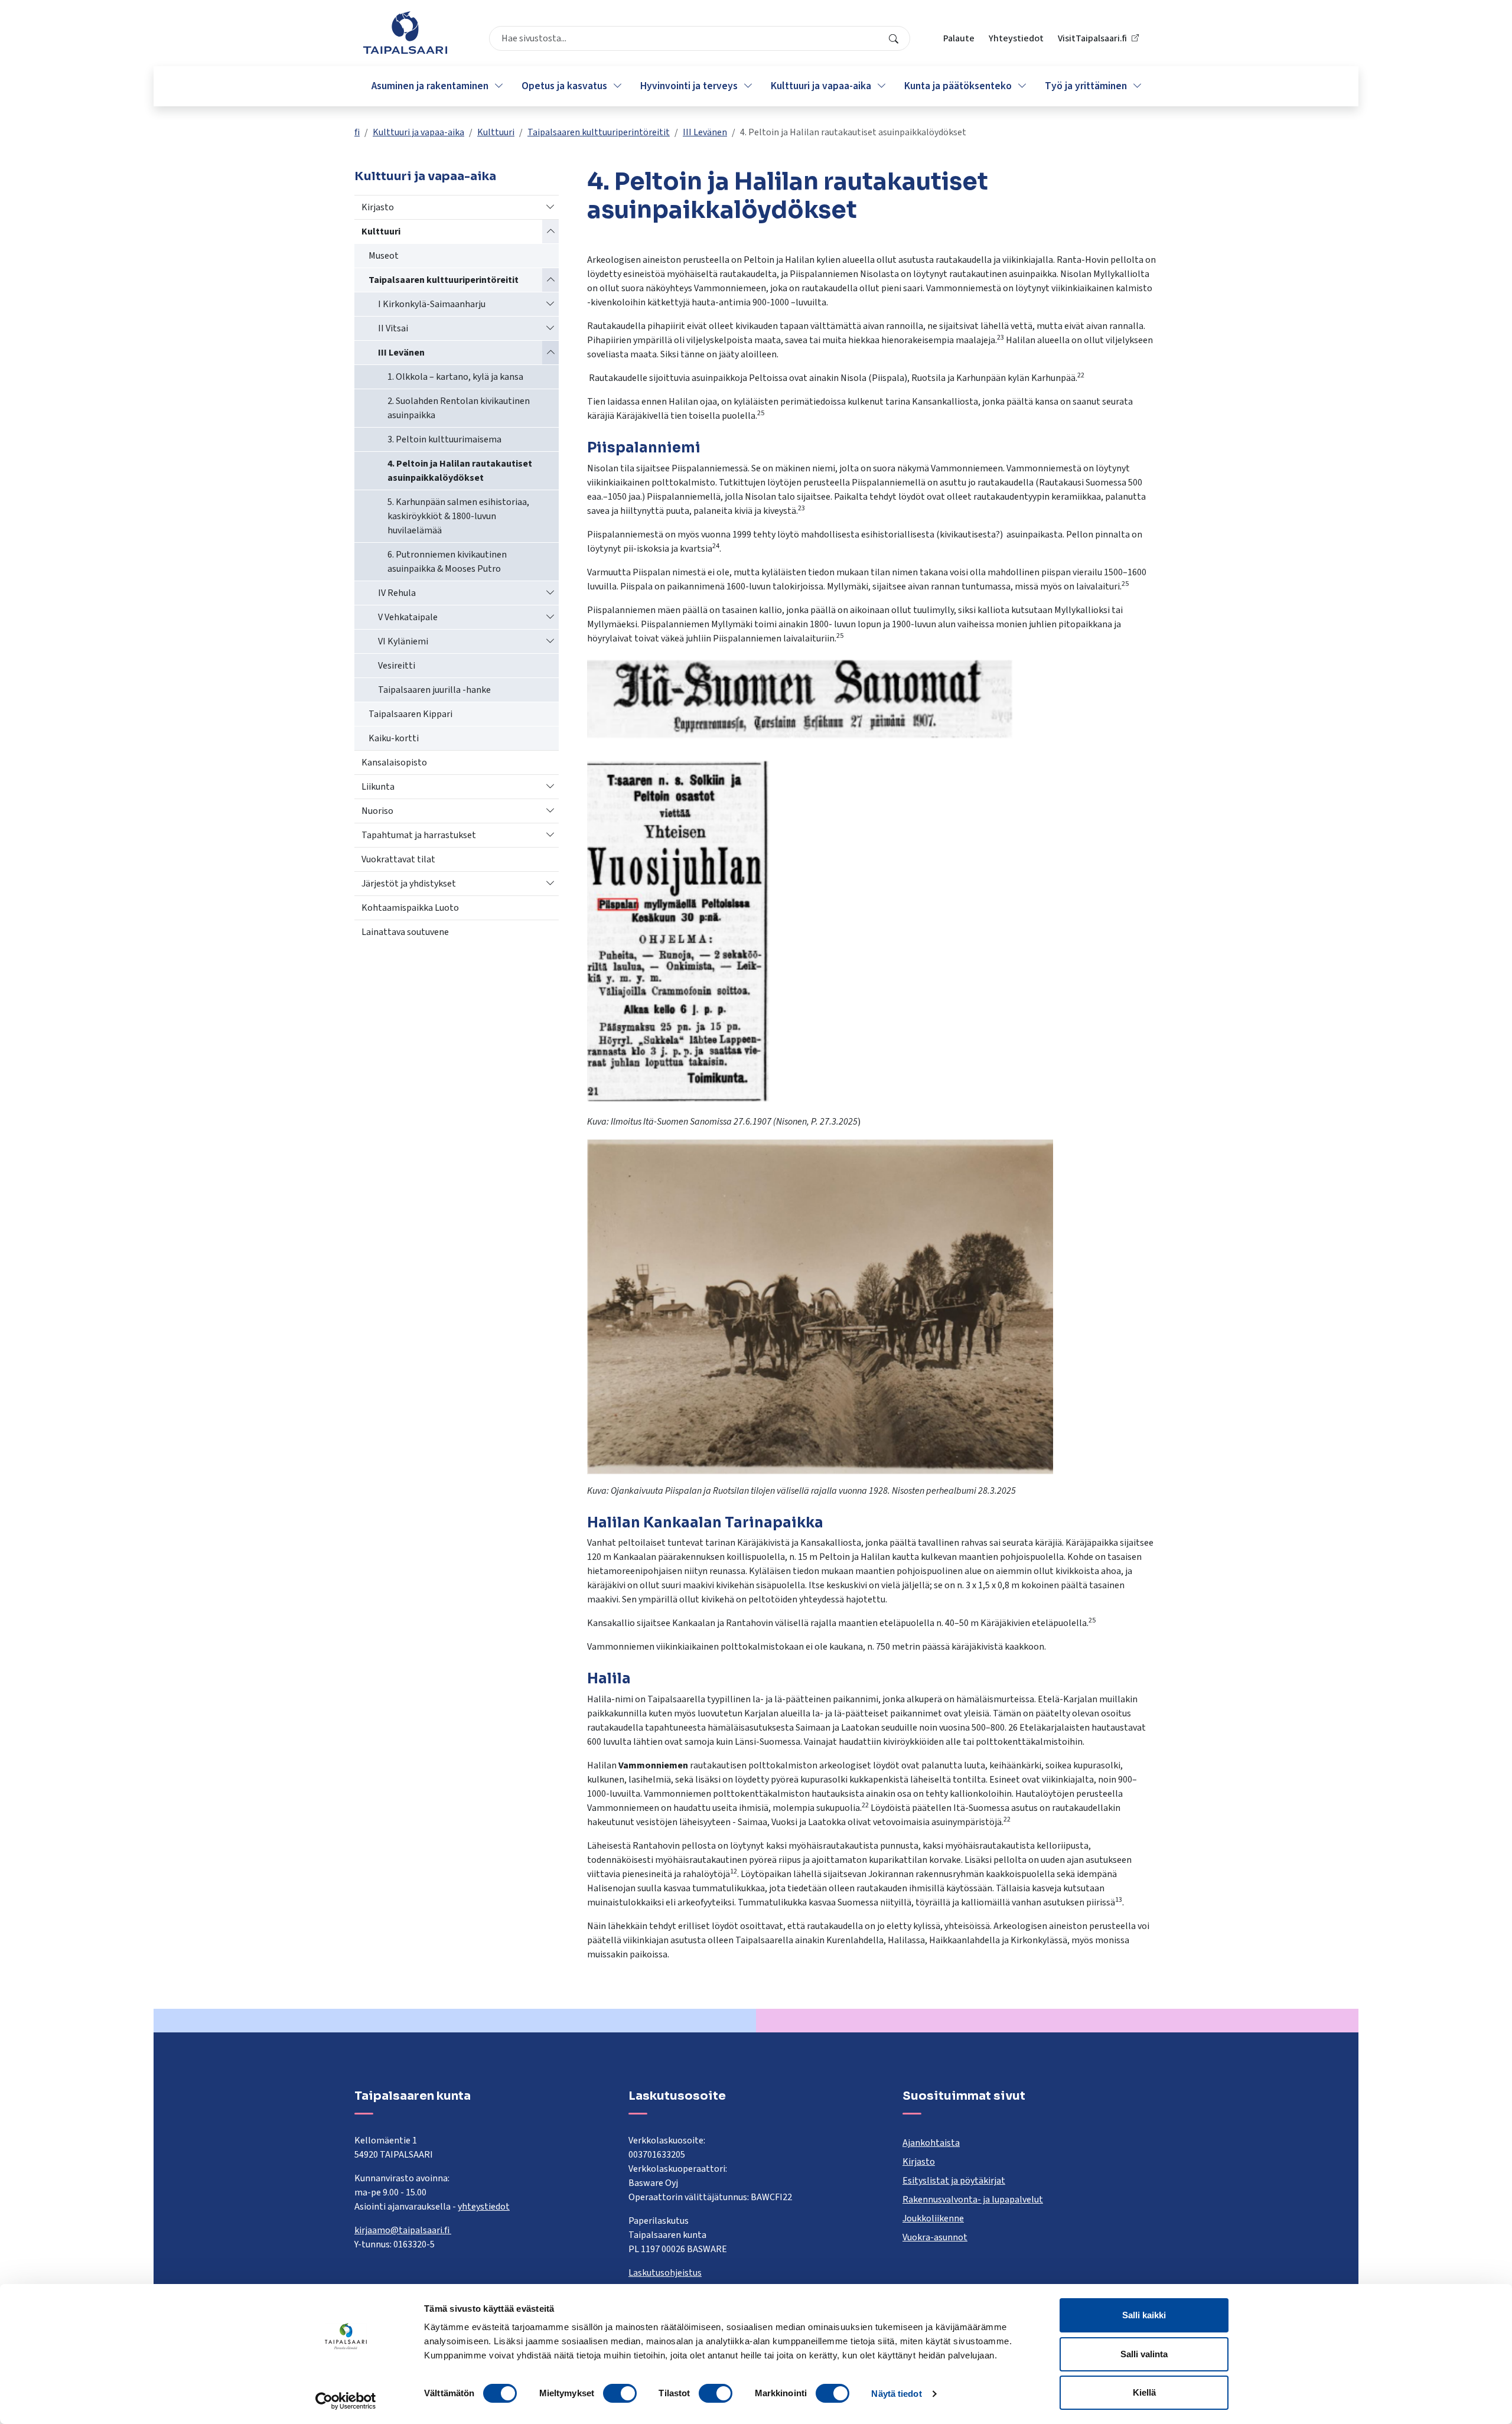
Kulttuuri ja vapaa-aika (821, 86)
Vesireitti (397, 666)
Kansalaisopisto (394, 763)
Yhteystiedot (1016, 38)
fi (357, 132)
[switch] (620, 2393)
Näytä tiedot (896, 2394)
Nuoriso (377, 811)
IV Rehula (397, 593)
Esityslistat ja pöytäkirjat (954, 2181)
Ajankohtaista (931, 2143)
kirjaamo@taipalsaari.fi (403, 2230)
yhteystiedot (484, 2207)
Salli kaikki (1144, 2315)
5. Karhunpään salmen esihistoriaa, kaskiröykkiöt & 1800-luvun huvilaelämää (458, 516)
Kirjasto (378, 207)
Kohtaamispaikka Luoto (410, 908)
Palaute (959, 38)
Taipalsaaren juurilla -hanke (434, 690)
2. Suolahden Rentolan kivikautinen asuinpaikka (459, 408)
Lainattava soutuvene (405, 932)
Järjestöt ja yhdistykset (409, 884)
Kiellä (1144, 2392)
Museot (384, 256)
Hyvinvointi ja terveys (689, 86)
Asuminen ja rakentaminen (430, 86)
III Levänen (705, 132)
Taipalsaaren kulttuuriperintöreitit (599, 132)
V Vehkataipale (408, 617)
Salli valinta (1144, 2354)
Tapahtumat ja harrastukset (419, 835)
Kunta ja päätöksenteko (958, 86)
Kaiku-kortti (394, 738)
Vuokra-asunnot (935, 2237)
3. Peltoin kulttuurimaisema (444, 439)
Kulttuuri (496, 132)
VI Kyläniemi (403, 641)
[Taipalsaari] (405, 32)
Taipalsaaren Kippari (410, 714)
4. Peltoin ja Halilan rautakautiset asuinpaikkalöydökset (460, 471)
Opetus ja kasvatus (564, 86)
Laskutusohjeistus (665, 2273)
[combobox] (700, 38)
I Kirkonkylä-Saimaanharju (432, 304)
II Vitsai (393, 328)
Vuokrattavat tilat (398, 859)
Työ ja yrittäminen (1086, 86)
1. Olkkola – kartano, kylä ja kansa (455, 377)
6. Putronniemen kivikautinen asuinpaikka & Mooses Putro (447, 562)
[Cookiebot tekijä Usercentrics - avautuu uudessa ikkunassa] (346, 2401)
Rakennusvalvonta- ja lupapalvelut (973, 2200)
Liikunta (378, 787)
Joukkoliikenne (933, 2218)
